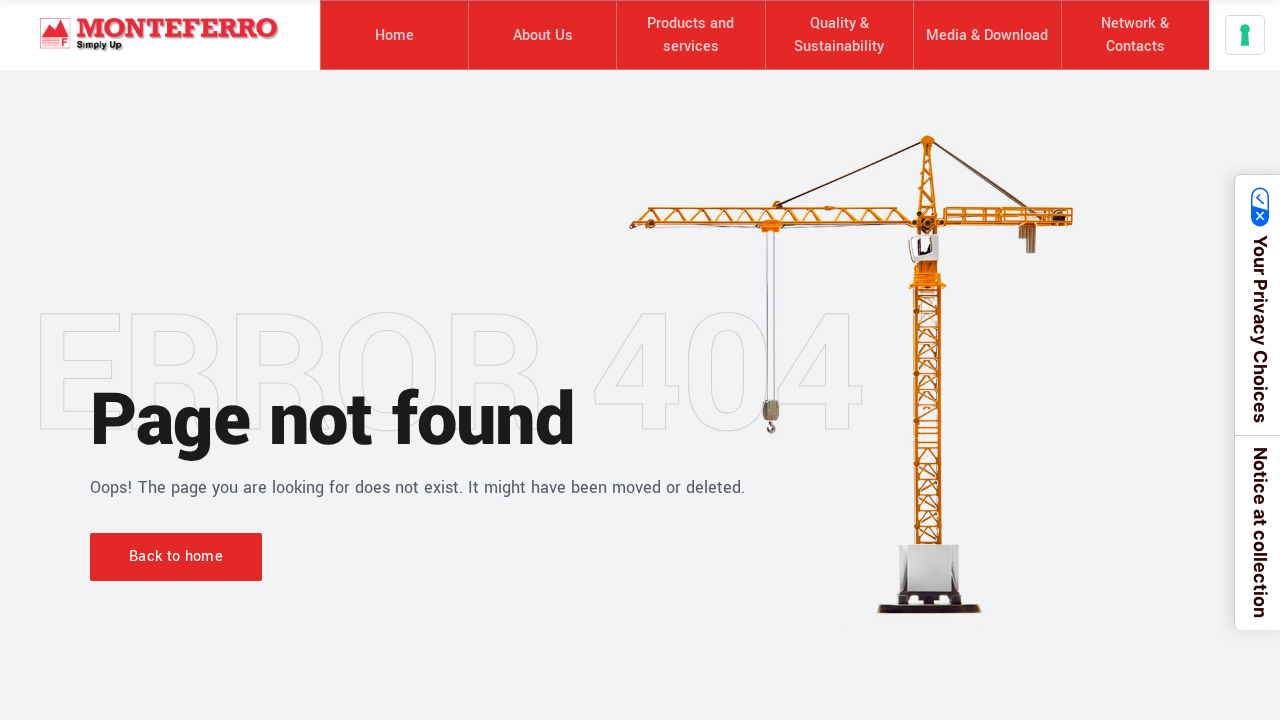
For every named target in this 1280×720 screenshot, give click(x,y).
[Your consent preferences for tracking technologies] (1245, 35)
